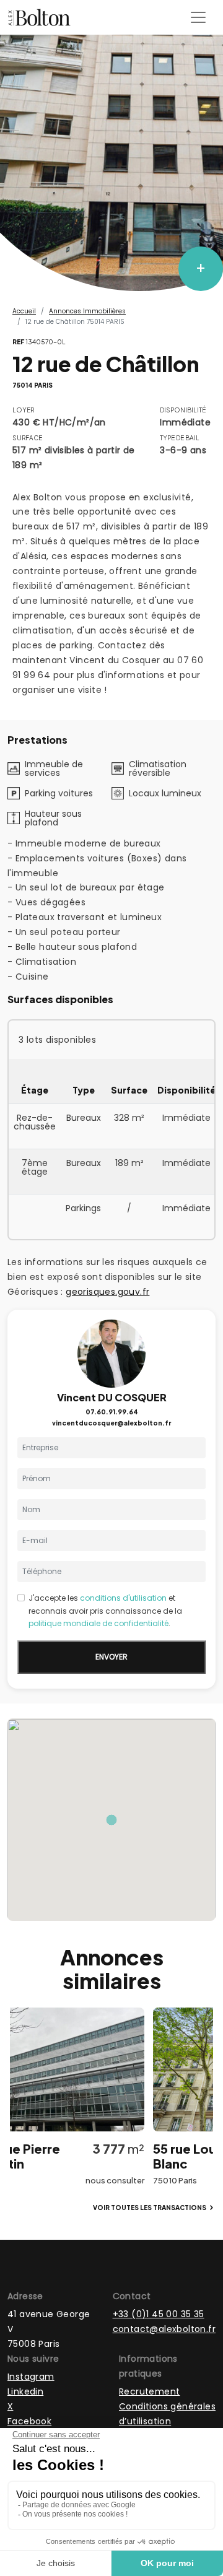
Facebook (29, 2421)
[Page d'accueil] (39, 17)
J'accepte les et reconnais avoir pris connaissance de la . (105, 1611)
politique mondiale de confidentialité (98, 1623)
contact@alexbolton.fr (164, 2329)
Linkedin (25, 2391)
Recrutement (149, 2391)
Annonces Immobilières (87, 311)
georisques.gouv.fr (107, 1292)
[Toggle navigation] (198, 17)
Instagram (31, 2377)
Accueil (24, 311)
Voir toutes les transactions (150, 2208)
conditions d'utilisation (123, 1598)
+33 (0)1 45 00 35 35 (159, 2314)
